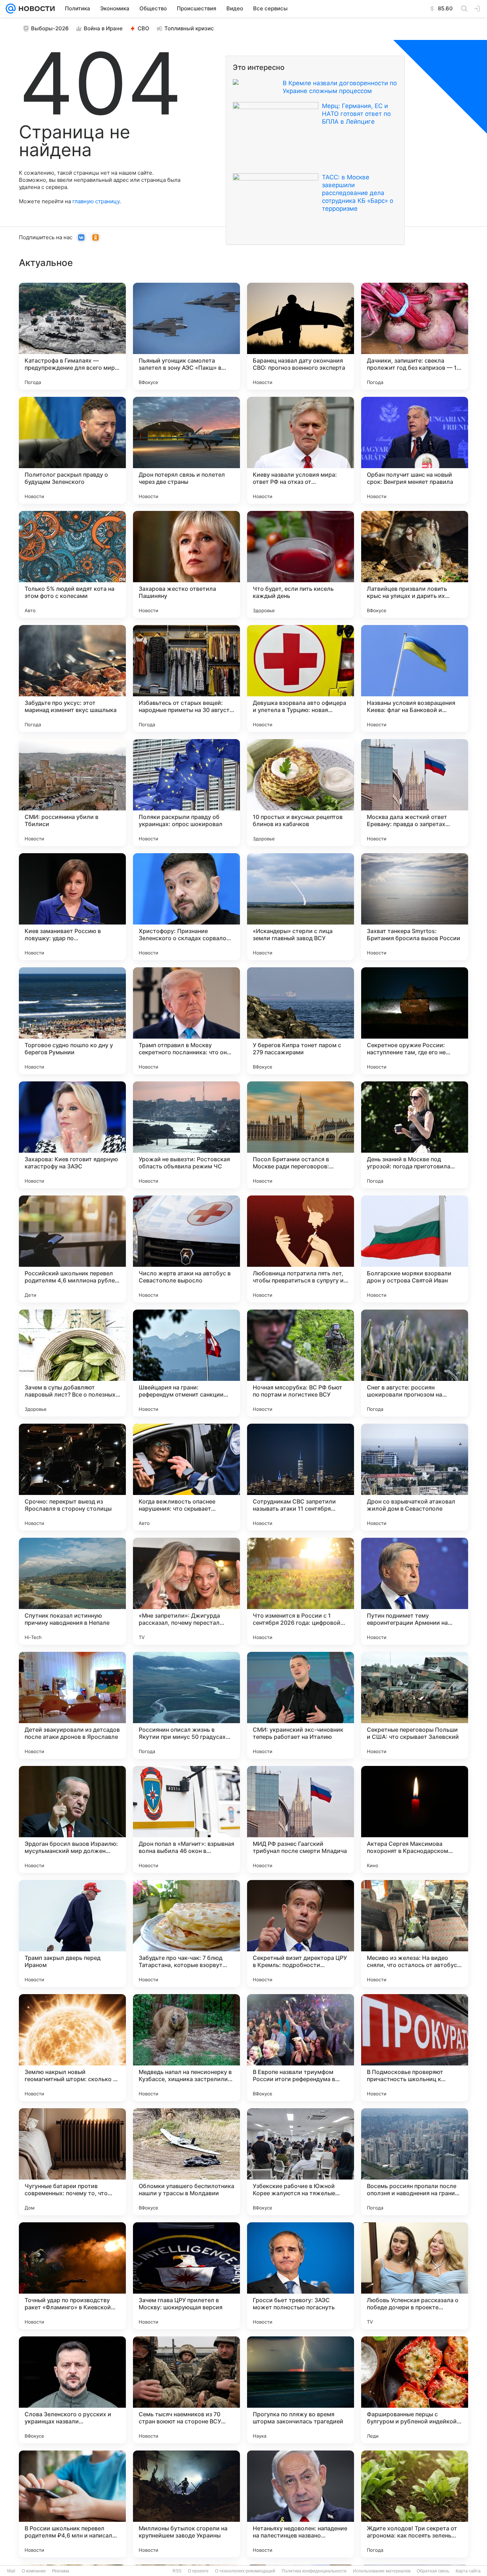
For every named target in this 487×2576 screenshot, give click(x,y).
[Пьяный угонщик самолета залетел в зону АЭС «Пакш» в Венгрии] (186, 336)
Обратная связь (433, 2571)
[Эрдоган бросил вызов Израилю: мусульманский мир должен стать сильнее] (72, 1819)
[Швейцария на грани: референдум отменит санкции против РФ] (186, 1363)
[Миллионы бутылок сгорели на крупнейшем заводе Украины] (186, 2504)
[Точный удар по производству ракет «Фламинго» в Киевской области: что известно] (72, 2276)
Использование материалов (382, 2571)
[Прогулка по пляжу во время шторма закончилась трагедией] (301, 2390)
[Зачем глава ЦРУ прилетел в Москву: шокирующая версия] (186, 2276)
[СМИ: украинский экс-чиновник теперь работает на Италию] (301, 1705)
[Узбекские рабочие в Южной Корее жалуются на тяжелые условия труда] (301, 2162)
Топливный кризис (189, 28)
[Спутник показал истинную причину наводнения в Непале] (72, 1591)
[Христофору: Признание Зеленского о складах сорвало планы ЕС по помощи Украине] (186, 907)
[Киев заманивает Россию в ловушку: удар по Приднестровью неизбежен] (72, 907)
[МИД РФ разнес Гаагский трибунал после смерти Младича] (301, 1819)
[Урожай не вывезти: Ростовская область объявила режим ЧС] (186, 1135)
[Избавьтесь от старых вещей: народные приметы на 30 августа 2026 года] (186, 678)
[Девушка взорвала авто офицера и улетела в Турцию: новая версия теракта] (301, 678)
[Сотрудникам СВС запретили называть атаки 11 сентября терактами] (301, 1477)
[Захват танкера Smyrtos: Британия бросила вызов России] (415, 907)
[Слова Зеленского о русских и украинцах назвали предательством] (72, 2390)
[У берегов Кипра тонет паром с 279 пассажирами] (301, 1021)
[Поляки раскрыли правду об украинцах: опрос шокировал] (186, 793)
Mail (11, 2571)
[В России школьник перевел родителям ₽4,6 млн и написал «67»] (72, 2504)
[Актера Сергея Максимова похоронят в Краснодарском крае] (415, 1819)
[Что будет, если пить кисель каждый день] (301, 564)
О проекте (198, 2571)
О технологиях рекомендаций (245, 2571)
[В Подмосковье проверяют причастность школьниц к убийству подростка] (415, 2048)
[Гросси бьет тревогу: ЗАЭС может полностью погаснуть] (301, 2276)
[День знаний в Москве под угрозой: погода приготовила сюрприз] (415, 1135)
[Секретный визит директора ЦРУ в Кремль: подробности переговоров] (301, 1934)
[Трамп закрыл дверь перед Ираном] (72, 1934)
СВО (143, 28)
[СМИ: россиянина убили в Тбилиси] (72, 793)
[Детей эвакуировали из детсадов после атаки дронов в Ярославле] (72, 1705)
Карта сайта (468, 2571)
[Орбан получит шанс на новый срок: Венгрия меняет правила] (415, 450)
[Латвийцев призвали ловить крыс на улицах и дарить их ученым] (415, 564)
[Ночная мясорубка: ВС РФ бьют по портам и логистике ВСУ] (301, 1363)
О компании (34, 2571)
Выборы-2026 (50, 28)
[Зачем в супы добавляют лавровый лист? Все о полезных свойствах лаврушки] (72, 1363)
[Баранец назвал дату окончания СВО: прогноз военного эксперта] (301, 336)
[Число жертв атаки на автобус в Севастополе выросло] (186, 1249)
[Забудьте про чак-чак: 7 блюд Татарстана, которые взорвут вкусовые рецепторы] (186, 1934)
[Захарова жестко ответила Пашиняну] (186, 564)
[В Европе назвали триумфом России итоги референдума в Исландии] (301, 2048)
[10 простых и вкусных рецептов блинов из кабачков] (301, 793)
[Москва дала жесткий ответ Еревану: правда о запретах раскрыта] (415, 793)
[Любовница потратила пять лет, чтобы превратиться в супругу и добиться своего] (301, 1249)
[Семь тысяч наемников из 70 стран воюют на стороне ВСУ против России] (186, 2390)
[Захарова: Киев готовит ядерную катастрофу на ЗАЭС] (72, 1135)
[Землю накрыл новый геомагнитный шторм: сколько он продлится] (72, 2048)
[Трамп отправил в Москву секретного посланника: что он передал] (186, 1021)
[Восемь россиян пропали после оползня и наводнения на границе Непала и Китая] (415, 2162)
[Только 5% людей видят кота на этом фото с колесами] (72, 564)
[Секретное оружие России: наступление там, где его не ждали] (415, 1021)
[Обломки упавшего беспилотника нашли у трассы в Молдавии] (186, 2162)
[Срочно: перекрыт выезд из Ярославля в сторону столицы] (72, 1477)
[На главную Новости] (35, 9)
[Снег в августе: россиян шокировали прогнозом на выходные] (415, 1363)
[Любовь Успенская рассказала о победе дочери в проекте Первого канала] (415, 2276)
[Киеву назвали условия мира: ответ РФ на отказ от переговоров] (301, 450)
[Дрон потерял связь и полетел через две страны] (186, 450)
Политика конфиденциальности (314, 2571)
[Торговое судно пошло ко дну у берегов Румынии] (72, 1021)
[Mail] (11, 9)
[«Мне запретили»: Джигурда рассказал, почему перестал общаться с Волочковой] (186, 1591)
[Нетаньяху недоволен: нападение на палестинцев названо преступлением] (301, 2504)
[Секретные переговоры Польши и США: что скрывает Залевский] (415, 1705)
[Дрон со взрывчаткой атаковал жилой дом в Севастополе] (415, 1477)
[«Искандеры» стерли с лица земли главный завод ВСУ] (301, 907)
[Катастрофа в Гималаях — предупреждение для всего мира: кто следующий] (72, 336)
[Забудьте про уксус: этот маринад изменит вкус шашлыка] (72, 678)
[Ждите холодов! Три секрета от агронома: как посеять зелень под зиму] (415, 2504)
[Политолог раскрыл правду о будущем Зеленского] (72, 450)
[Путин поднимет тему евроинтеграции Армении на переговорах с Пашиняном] (415, 1591)
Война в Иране (103, 28)
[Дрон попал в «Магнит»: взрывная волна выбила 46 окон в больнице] (186, 1819)
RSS (177, 2571)
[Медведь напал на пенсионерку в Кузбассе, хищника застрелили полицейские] (186, 2048)
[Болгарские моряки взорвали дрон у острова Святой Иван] (415, 1249)
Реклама (61, 2571)
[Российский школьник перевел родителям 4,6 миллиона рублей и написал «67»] (72, 1249)
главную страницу (96, 201)
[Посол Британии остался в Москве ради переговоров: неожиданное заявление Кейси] (301, 1135)
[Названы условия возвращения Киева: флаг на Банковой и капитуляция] (415, 678)
